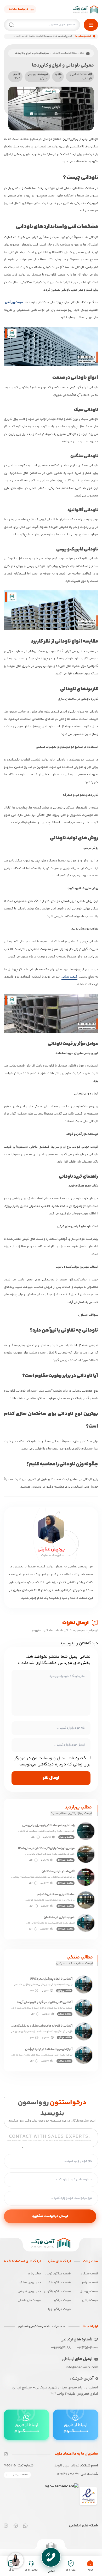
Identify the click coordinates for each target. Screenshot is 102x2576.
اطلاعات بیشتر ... (19, 2475)
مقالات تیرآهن (64, 2061)
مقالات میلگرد (65, 2014)
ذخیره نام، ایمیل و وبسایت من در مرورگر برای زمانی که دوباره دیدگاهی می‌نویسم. (52, 1761)
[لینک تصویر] (88, 2496)
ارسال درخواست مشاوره (50, 2216)
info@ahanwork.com (82, 2368)
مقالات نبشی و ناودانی (64, 53)
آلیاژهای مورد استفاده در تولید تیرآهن (49, 2050)
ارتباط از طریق (76, 2428)
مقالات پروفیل (66, 1837)
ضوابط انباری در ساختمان (59, 1918)
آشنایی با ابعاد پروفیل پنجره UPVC (51, 1979)
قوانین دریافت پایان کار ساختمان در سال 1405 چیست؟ (46, 1849)
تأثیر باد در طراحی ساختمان (58, 1872)
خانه (82, 53)
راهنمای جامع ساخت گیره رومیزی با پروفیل (48, 1826)
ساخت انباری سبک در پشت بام (56, 1895)
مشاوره (18, 9)
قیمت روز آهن (14, 302)
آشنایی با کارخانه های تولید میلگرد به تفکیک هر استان (43, 2026)
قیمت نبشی (69, 977)
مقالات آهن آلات (66, 1860)
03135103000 (87, 2348)
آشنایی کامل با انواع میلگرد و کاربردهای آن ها (45, 2003)
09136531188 (61, 2348)
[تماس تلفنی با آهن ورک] (51, 2557)
